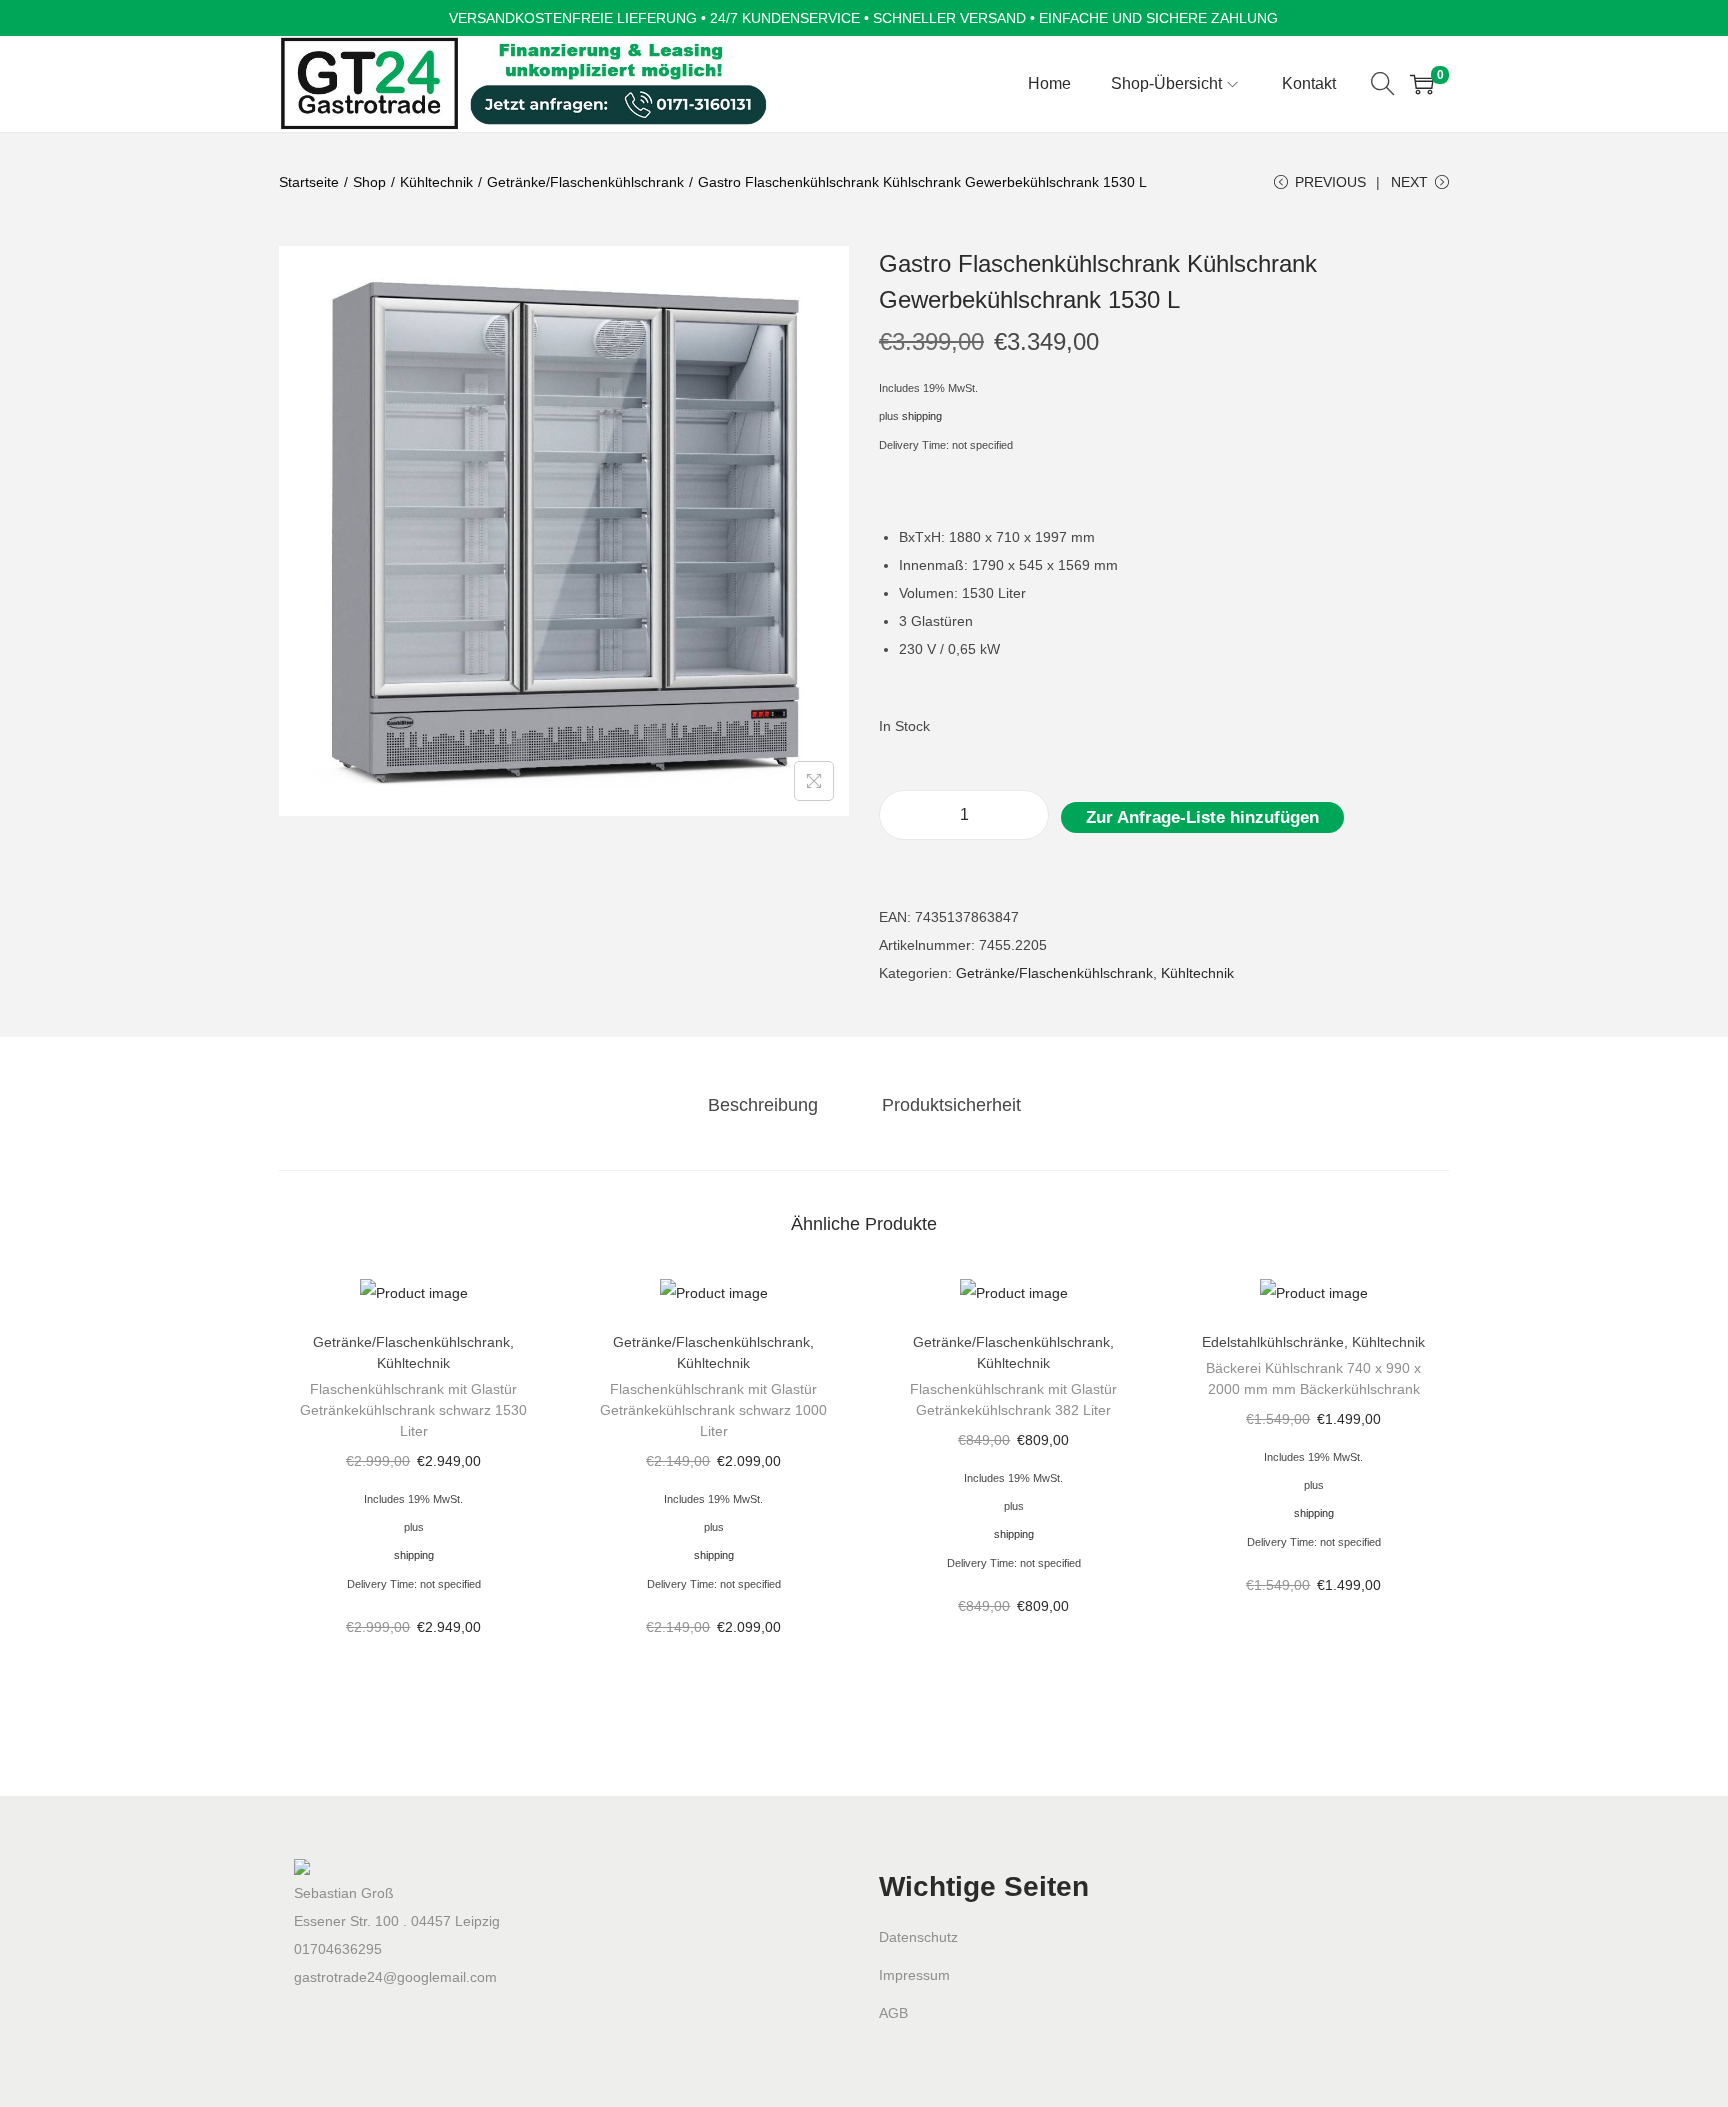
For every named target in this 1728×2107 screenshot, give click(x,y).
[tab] (763, 1105)
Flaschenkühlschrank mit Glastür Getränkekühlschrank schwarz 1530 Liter (413, 1410)
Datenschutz (918, 1937)
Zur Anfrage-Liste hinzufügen (1202, 817)
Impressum (914, 1975)
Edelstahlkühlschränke (1273, 1342)
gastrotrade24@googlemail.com (395, 1977)
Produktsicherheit (951, 1105)
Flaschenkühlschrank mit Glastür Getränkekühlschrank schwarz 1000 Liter (713, 1410)
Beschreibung (763, 1105)
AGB (893, 2013)
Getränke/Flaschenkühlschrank (585, 182)
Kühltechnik (436, 182)
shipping (922, 416)
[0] (1422, 84)
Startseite (309, 182)
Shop (369, 182)
